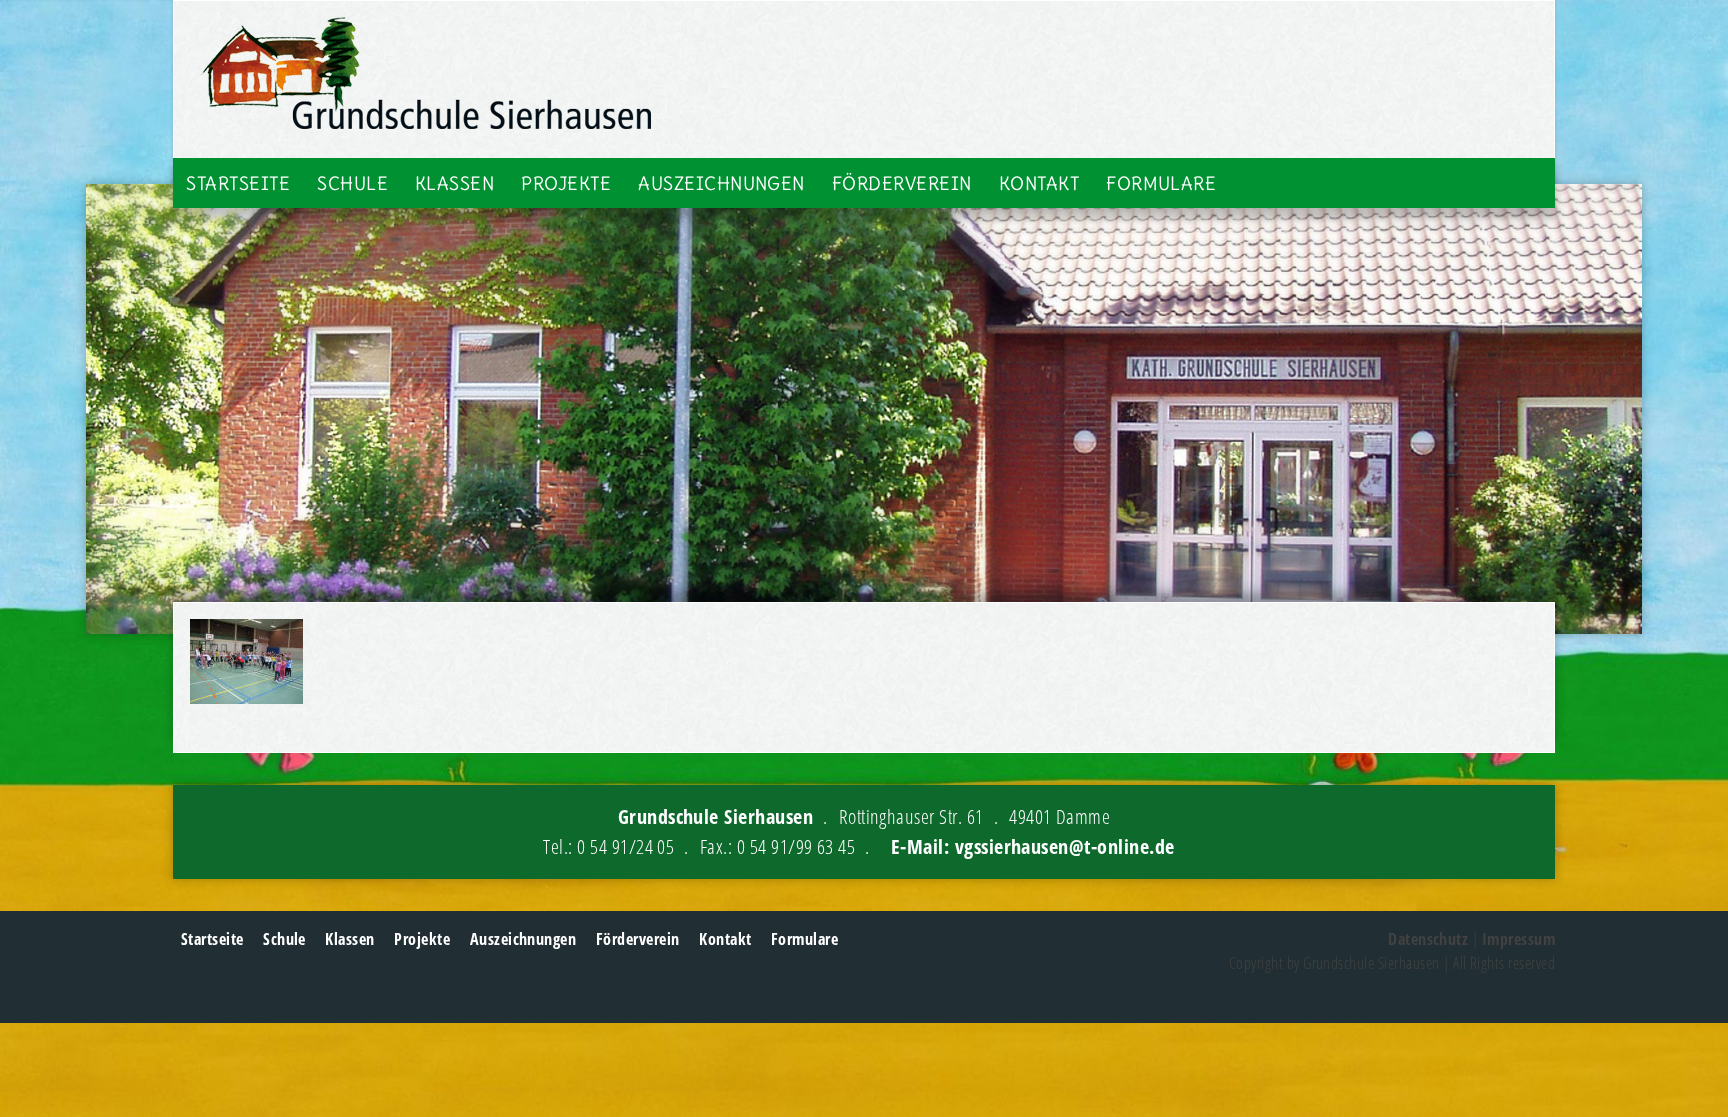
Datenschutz (1428, 939)
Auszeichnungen (721, 183)
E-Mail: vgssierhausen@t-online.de (1033, 846)
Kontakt (1039, 183)
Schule (352, 183)
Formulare (1161, 183)
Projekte (566, 183)
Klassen (454, 183)
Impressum (1518, 939)
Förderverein (902, 183)
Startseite (238, 183)
